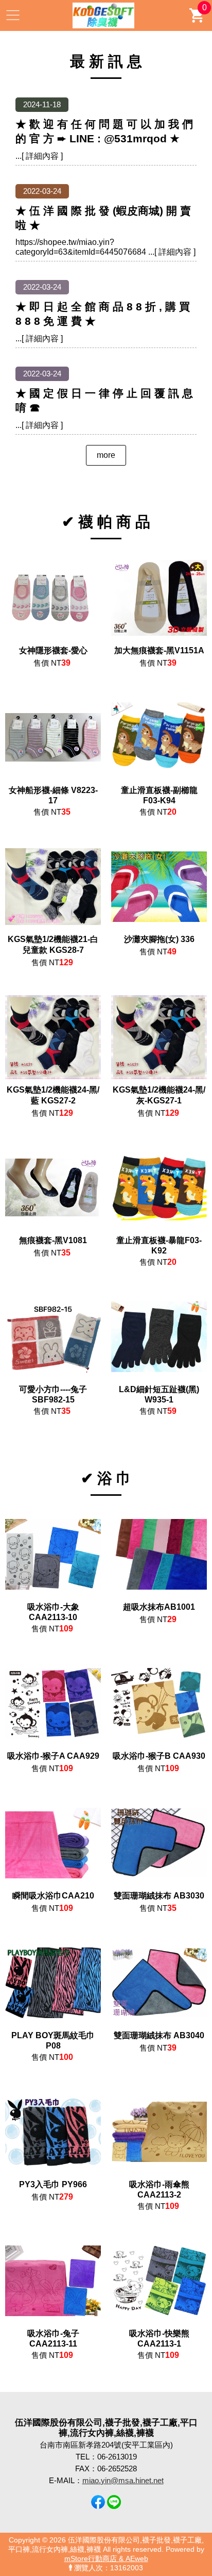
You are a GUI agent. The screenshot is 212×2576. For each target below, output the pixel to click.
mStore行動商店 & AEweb (106, 2559)
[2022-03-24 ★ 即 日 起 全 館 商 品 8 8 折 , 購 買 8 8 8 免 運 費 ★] (106, 338)
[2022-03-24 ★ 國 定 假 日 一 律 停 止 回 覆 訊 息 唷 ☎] (106, 425)
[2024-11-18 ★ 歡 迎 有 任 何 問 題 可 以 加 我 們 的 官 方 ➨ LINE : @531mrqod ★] (106, 156)
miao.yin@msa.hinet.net (123, 2480)
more (106, 455)
